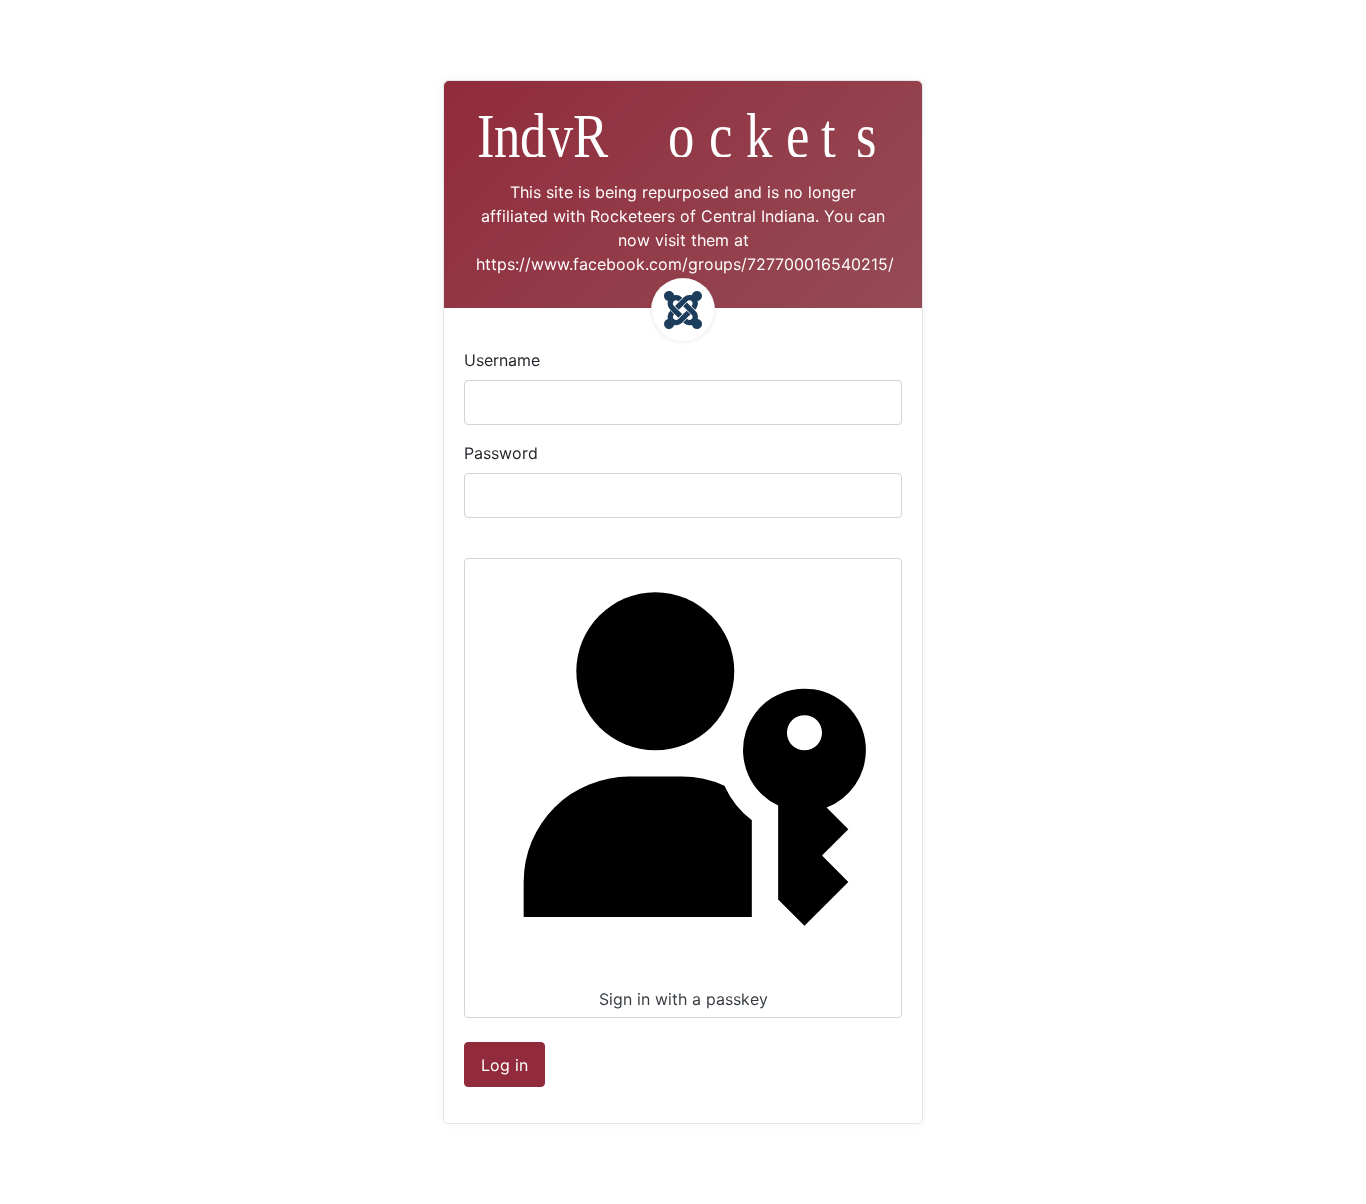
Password (501, 453)
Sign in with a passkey (683, 999)
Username (502, 360)
